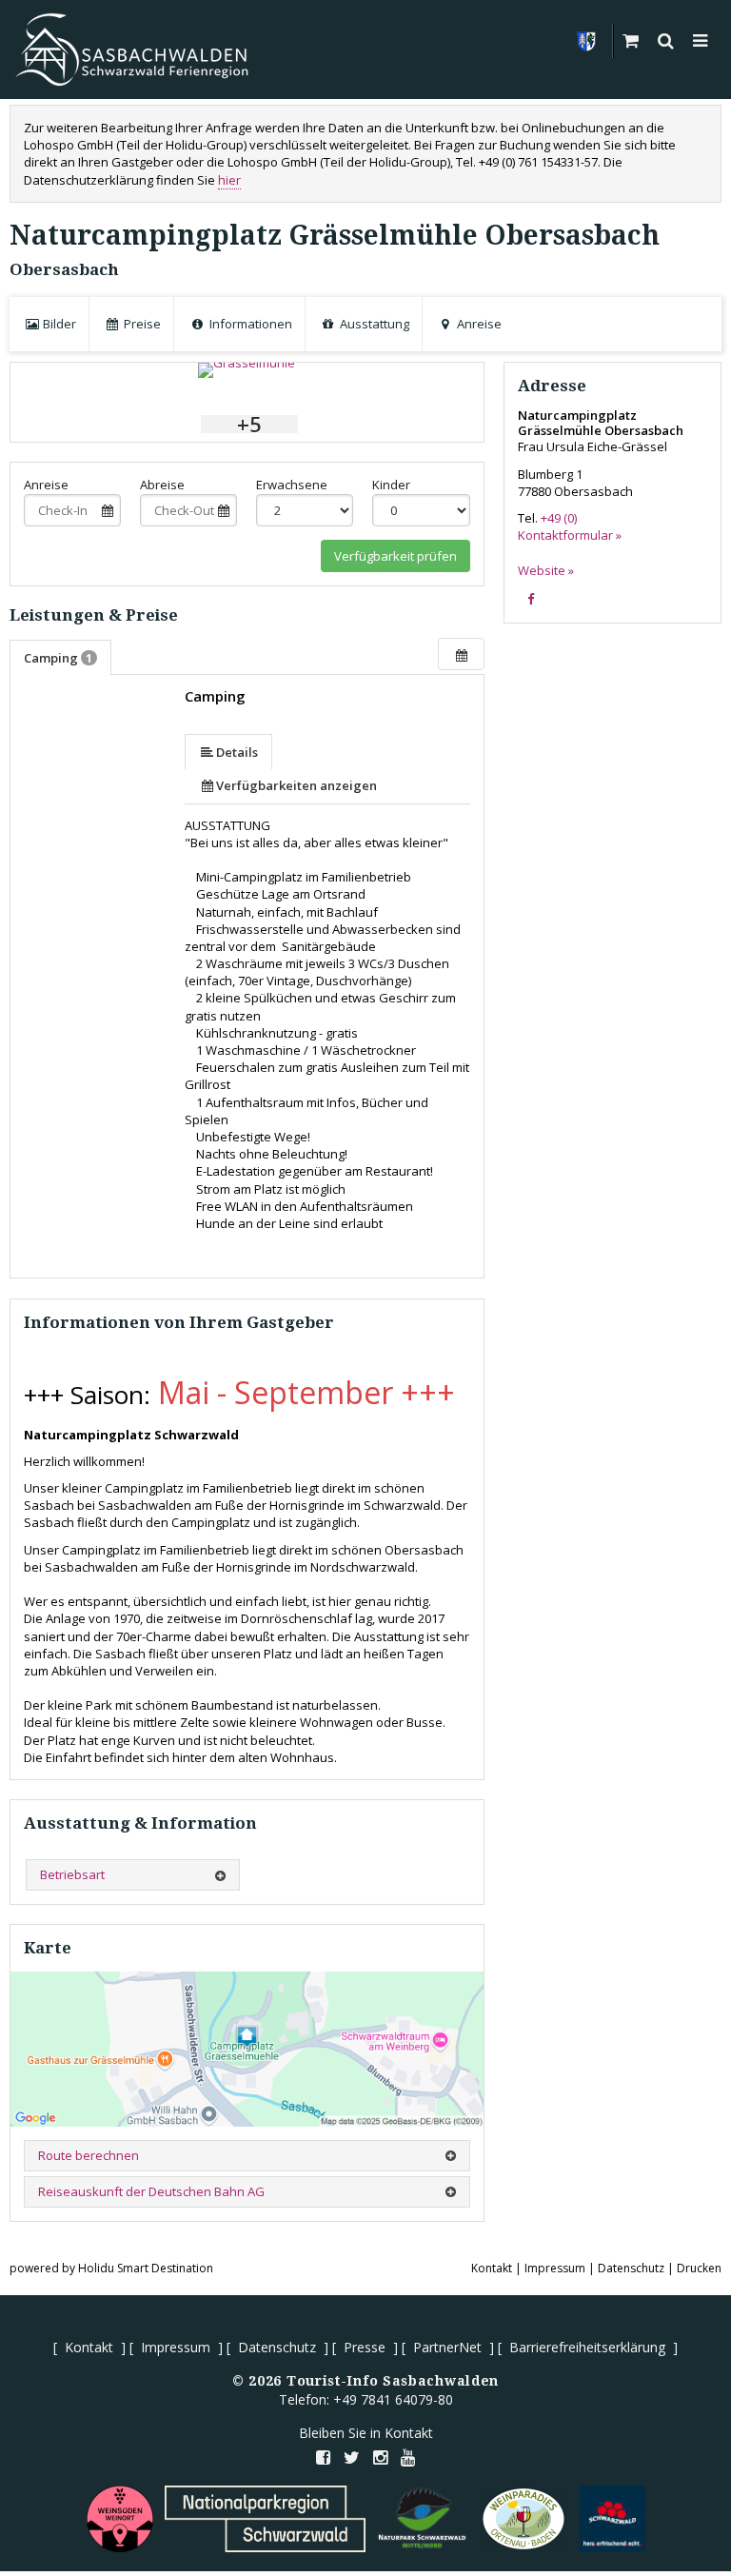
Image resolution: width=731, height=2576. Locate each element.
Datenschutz (631, 2268)
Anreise (46, 485)
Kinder (391, 485)
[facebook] (531, 599)
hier (229, 180)
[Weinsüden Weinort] (120, 2519)
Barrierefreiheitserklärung (587, 2347)
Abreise (162, 485)
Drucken (699, 2268)
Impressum (555, 2268)
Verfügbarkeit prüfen (395, 556)
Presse (365, 2347)
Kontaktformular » (570, 535)
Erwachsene (292, 485)
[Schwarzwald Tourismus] (612, 2519)
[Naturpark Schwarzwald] (423, 2519)
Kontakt (492, 2268)
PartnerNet (447, 2347)
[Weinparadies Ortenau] (524, 2519)
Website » (546, 570)
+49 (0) (559, 518)
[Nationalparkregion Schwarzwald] (265, 2519)
